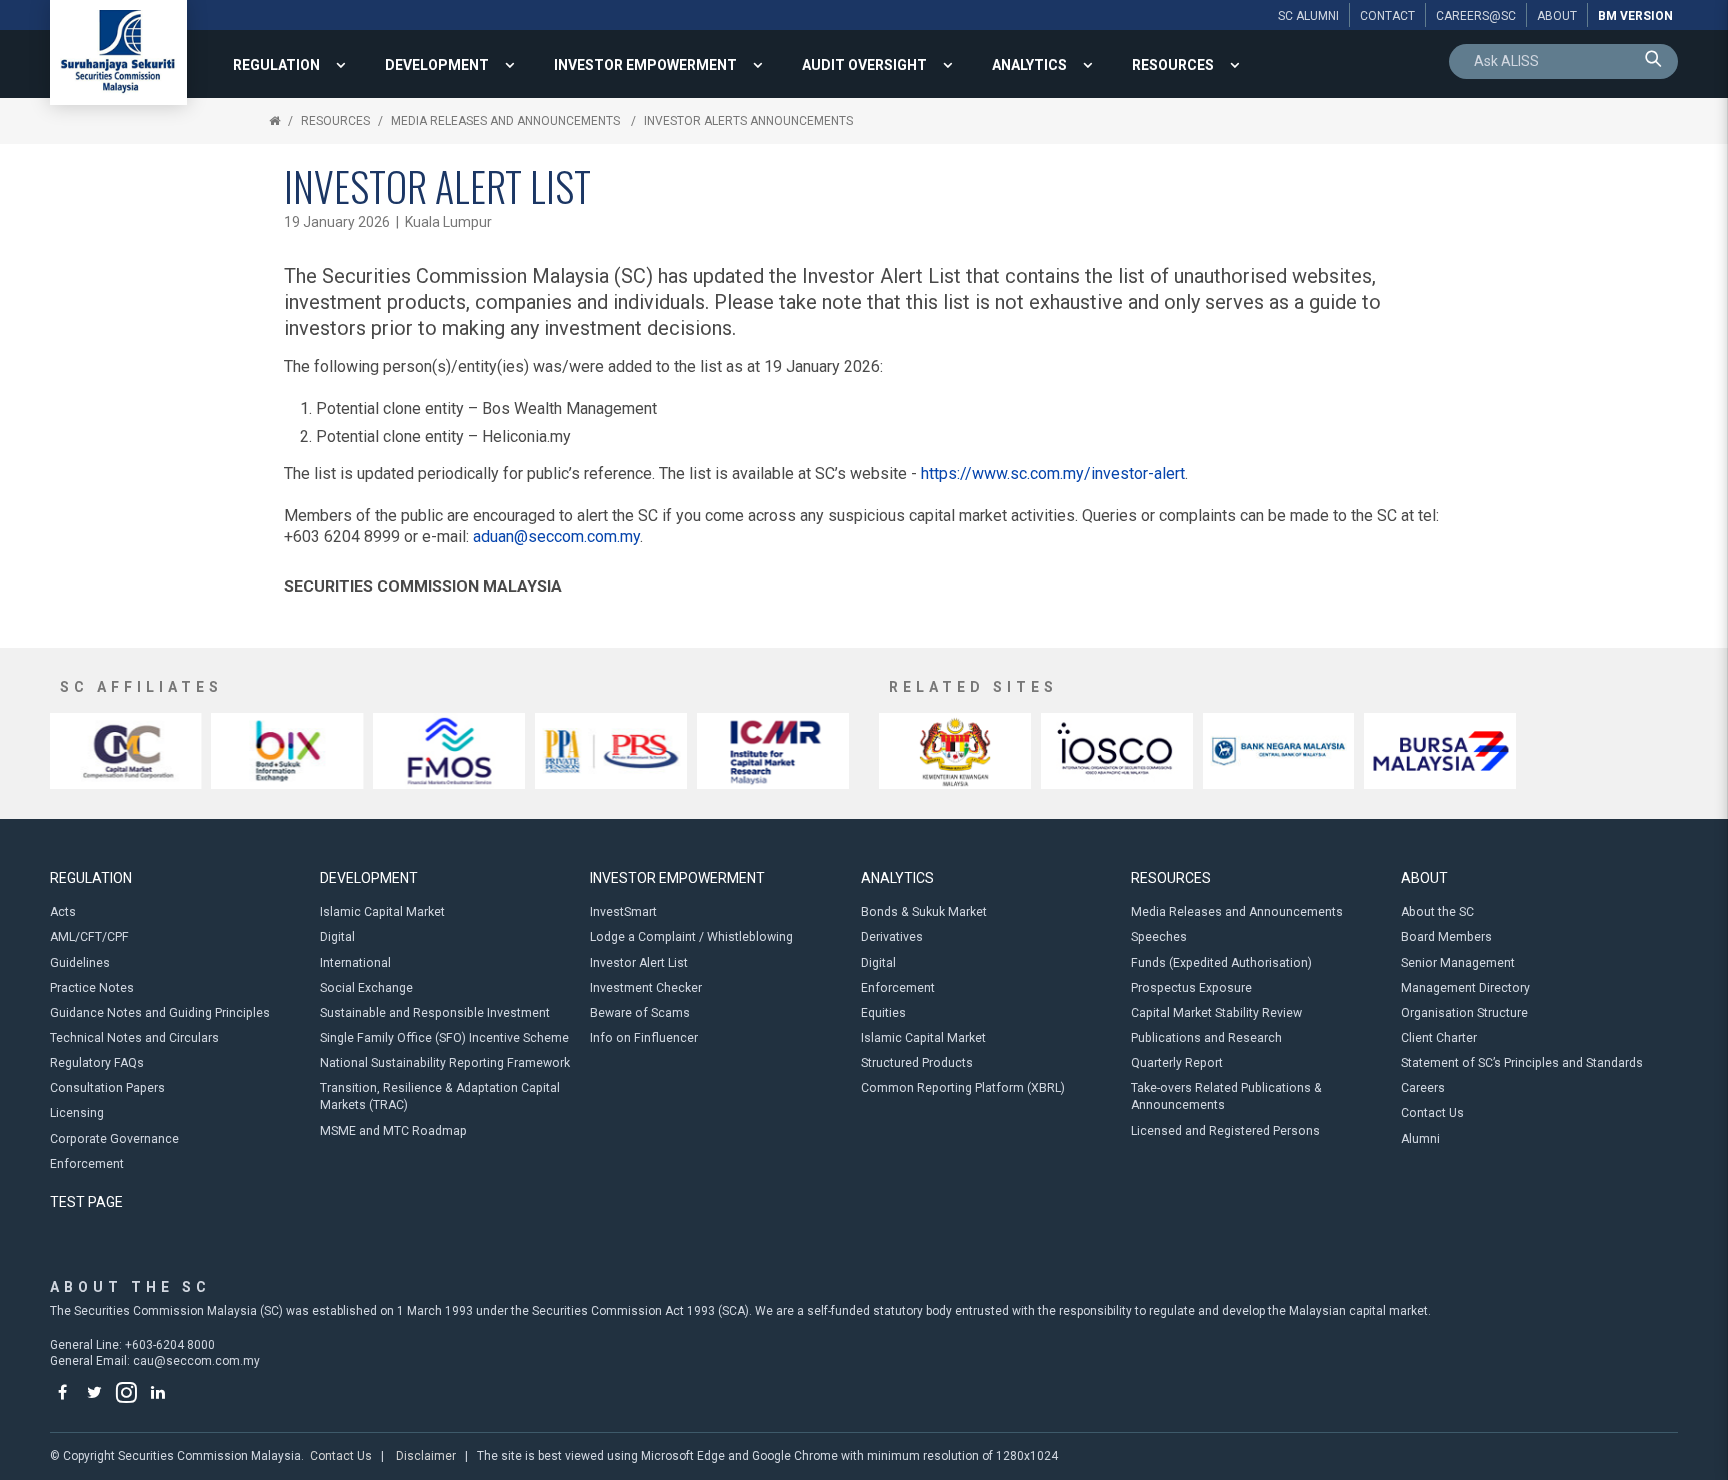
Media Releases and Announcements (507, 121)
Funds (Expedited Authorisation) (1221, 963)
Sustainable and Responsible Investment (435, 1013)
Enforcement (87, 1164)
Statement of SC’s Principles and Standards (1522, 1063)
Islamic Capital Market (382, 912)
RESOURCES (1173, 65)
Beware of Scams (640, 1013)
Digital (337, 937)
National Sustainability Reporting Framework (445, 1063)
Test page (86, 1202)
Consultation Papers (107, 1088)
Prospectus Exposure (1191, 988)
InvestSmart (623, 912)
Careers (1423, 1088)
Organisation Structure (1464, 1013)
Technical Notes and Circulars (134, 1038)
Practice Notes (92, 988)
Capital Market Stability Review (1216, 1013)
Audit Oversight (864, 65)
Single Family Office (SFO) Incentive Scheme (444, 1038)
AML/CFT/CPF (89, 937)
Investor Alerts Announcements (748, 121)
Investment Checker (646, 988)
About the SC (1437, 912)
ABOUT (1424, 878)
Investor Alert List (639, 963)
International (355, 963)
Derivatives (892, 937)
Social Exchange (366, 988)
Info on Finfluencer (644, 1038)
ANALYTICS (1029, 65)
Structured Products (917, 1063)
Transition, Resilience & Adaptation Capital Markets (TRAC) (440, 1096)
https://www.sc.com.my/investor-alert (1053, 473)
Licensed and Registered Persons (1225, 1131)
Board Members (1446, 937)
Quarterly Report (1177, 1063)
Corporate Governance (114, 1139)
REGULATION (276, 65)
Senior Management (1458, 963)
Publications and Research (1206, 1038)
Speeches (1159, 937)
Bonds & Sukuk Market (924, 912)
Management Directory (1465, 988)
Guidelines (80, 963)
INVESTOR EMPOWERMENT (645, 65)
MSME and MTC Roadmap (393, 1131)
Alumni (1420, 1139)
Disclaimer (426, 1456)
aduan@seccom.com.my (556, 536)
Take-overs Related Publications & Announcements (1226, 1096)
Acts (63, 912)
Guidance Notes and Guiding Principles (160, 1013)
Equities (883, 1013)
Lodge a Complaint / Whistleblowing (691, 937)
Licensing (77, 1113)
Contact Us (1432, 1113)
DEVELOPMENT (437, 65)
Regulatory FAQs (97, 1063)
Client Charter (1439, 1038)
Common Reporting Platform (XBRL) (963, 1088)
